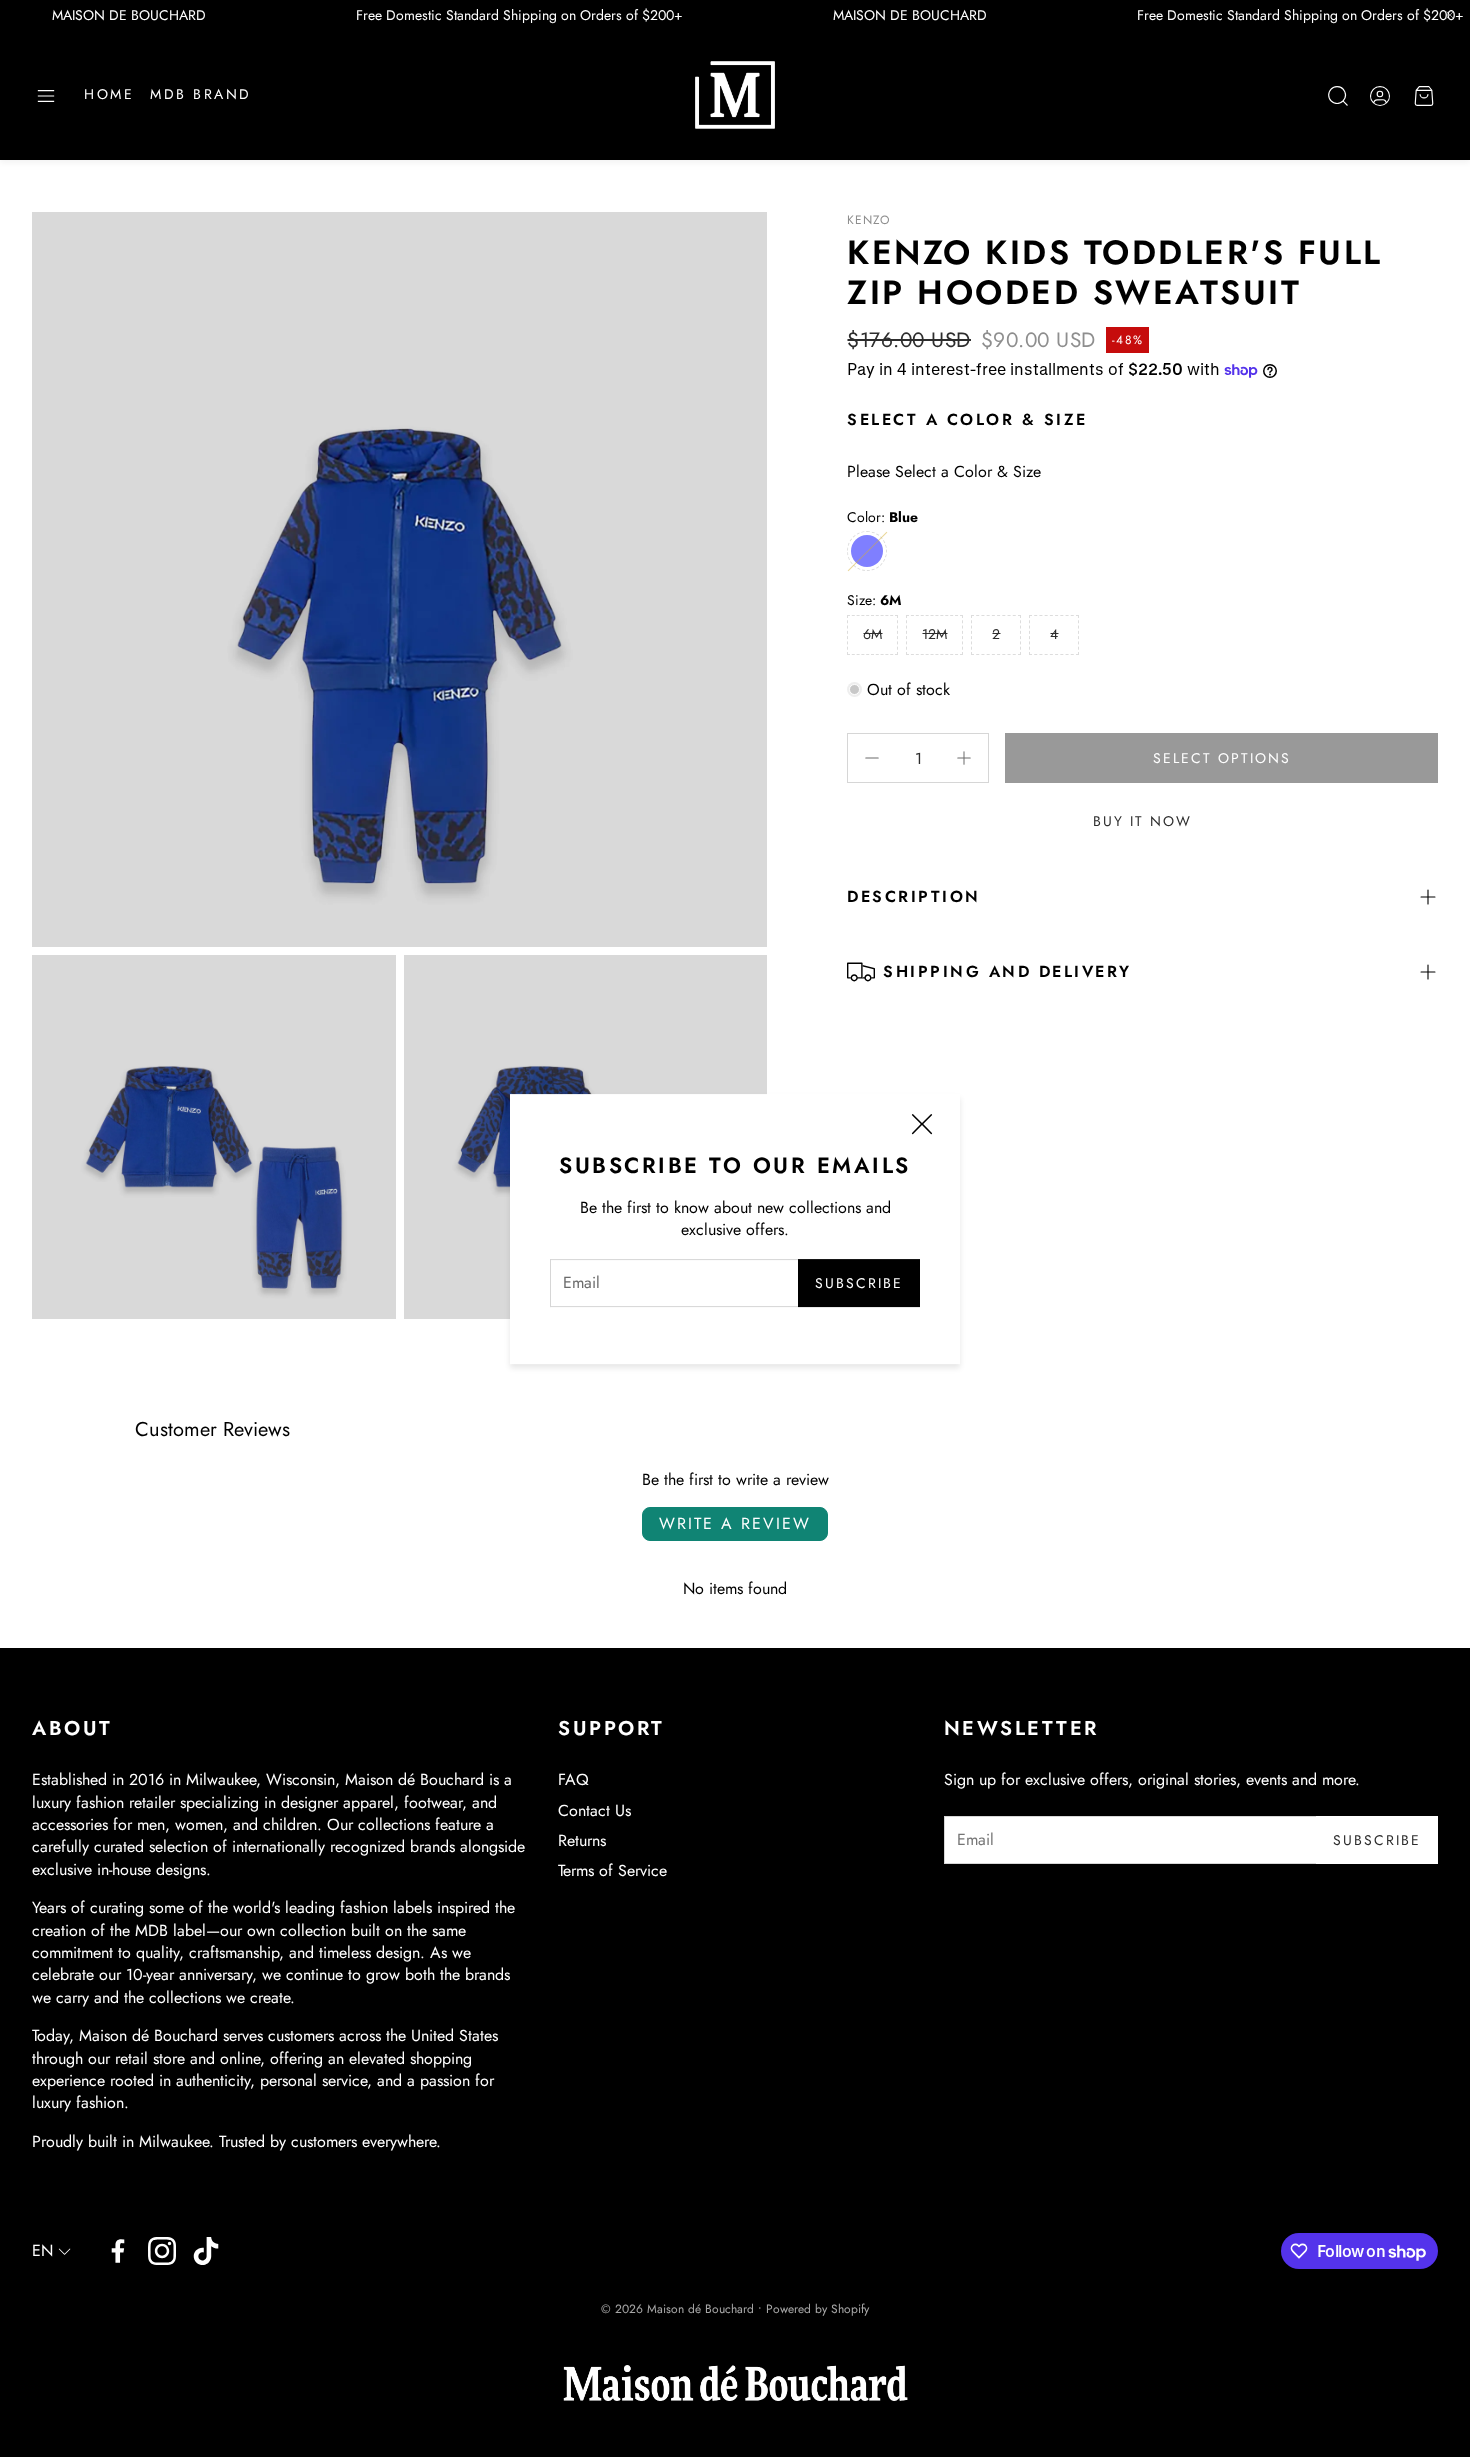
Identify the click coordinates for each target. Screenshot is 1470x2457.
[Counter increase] (964, 758)
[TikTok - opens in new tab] (206, 2251)
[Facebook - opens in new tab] (118, 2251)
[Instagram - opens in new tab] (162, 2251)
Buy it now (1142, 821)
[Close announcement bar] (1450, 15)
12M (934, 634)
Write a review (735, 1523)
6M (872, 634)
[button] (46, 96)
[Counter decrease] (872, 758)
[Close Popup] (922, 1127)
